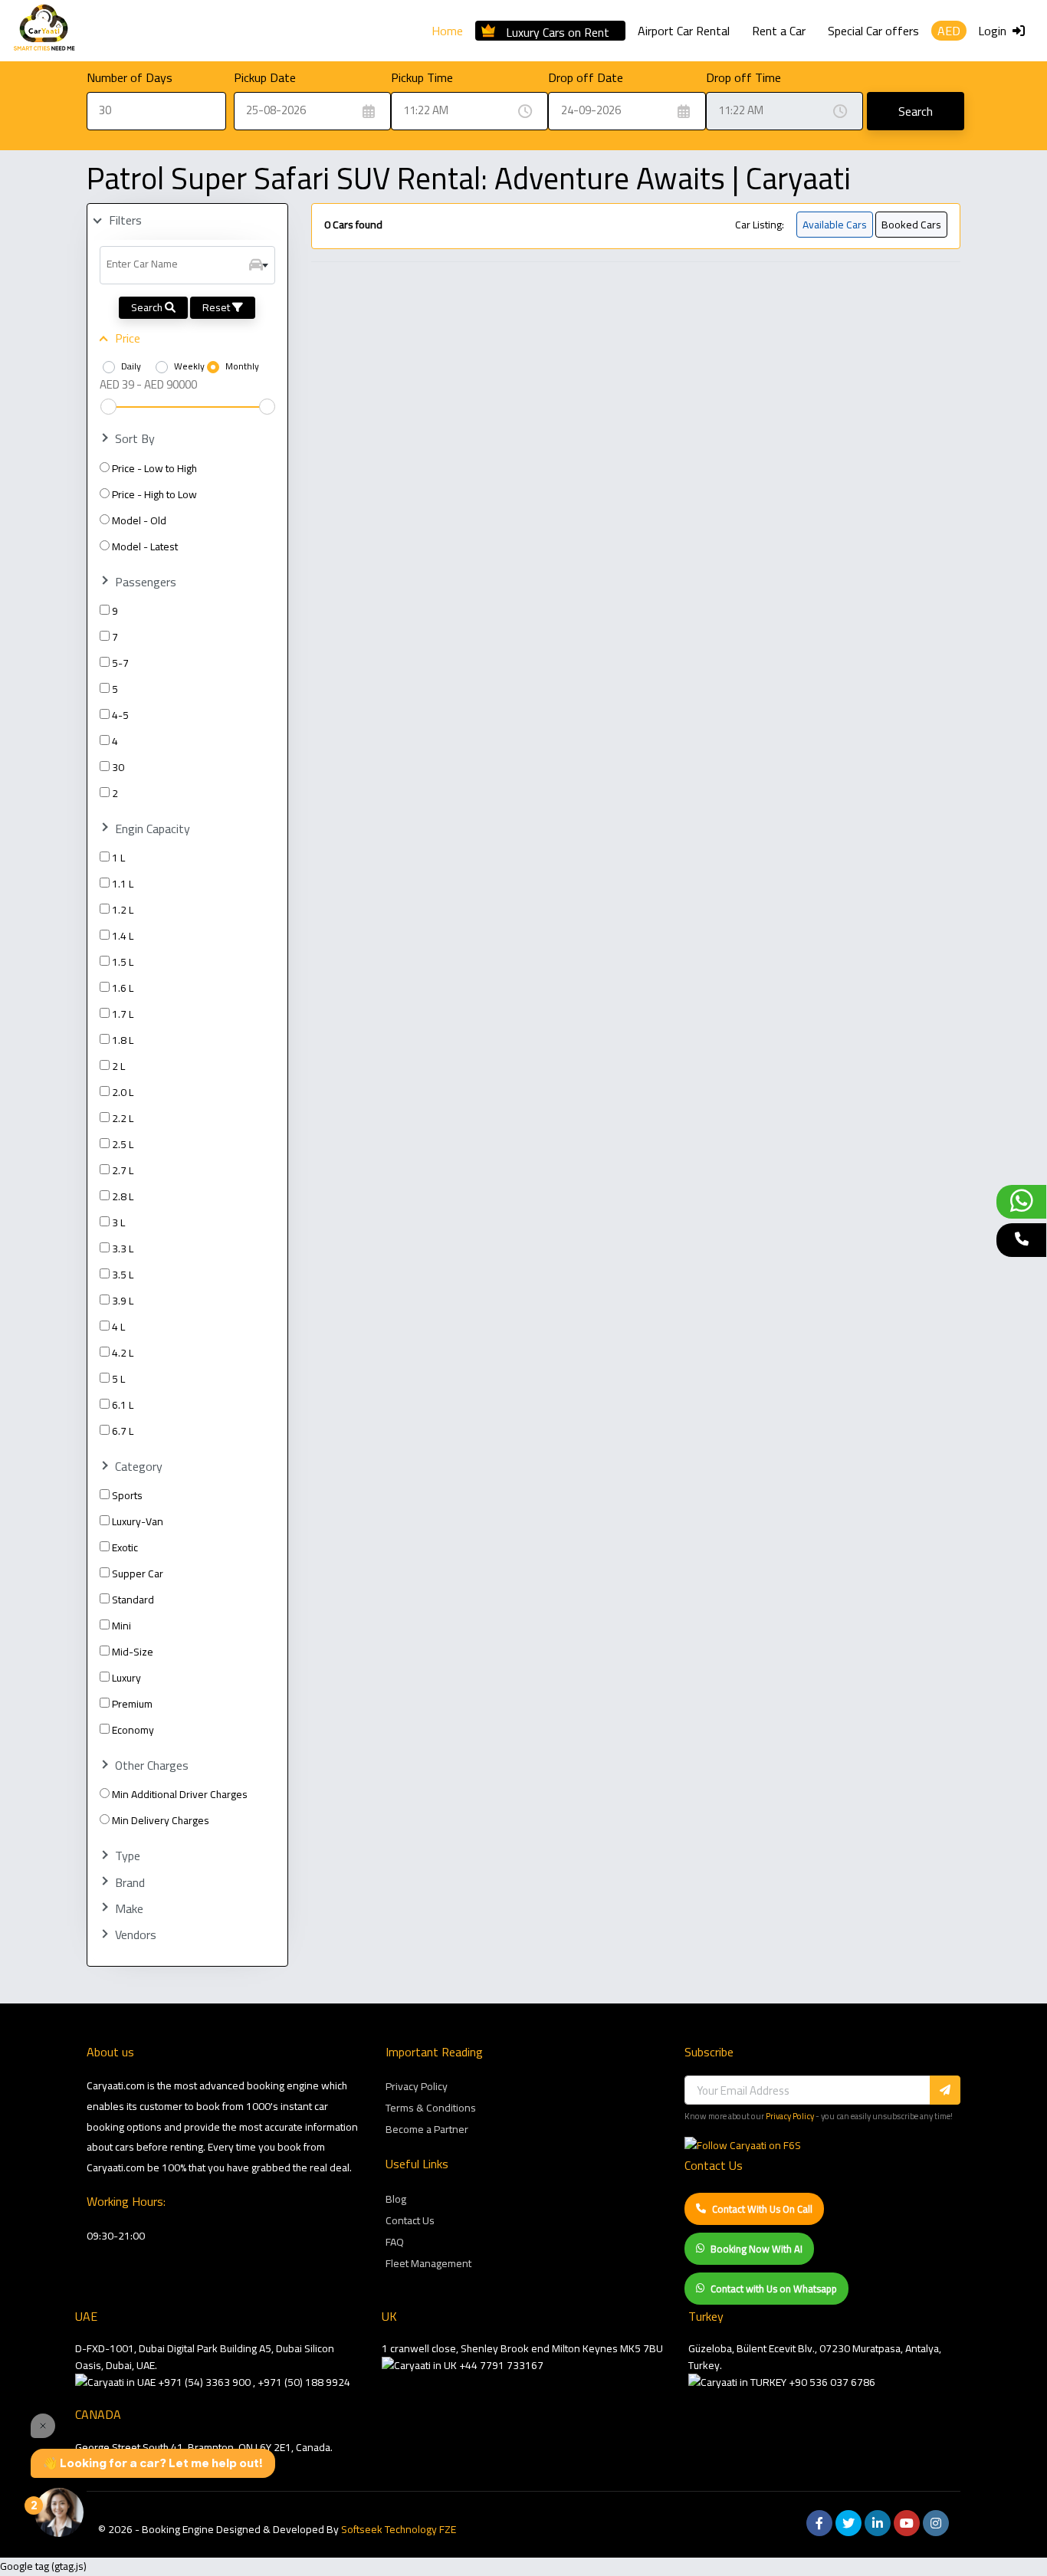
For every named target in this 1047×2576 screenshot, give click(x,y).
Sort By (135, 439)
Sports (127, 1495)
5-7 (120, 663)
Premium (132, 1704)
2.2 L (123, 1118)
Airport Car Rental (684, 31)
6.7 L (123, 1431)
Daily (131, 366)
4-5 (120, 715)
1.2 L (123, 910)
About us (110, 2052)
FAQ (395, 2242)
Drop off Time (743, 77)
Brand (130, 1883)
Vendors (136, 1935)
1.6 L (123, 988)
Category (139, 1467)
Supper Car (138, 1573)
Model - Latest (145, 546)
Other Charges (152, 1765)
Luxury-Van (138, 1521)
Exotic (125, 1547)
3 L (118, 1222)
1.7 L (123, 1014)
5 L (118, 1379)
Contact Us (410, 2220)
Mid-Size (133, 1652)
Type (128, 1856)
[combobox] (187, 265)
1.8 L (123, 1040)
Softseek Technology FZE (399, 2529)
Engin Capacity (153, 829)
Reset (217, 307)
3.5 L (123, 1275)
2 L (118, 1066)
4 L (118, 1327)
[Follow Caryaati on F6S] (743, 2145)
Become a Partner (427, 2129)
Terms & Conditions (431, 2108)
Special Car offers (873, 31)
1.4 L (123, 936)
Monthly (242, 366)
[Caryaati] (44, 31)
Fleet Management (428, 2263)
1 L (118, 858)
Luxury (126, 1678)
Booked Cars (911, 225)
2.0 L (123, 1092)
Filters (125, 220)
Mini (121, 1626)
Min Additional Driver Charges (180, 1794)
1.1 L (123, 884)
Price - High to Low (154, 494)
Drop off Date (586, 77)
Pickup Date (265, 77)
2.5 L (123, 1144)
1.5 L (123, 962)
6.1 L (123, 1405)
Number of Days (130, 77)
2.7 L (123, 1170)
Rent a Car (779, 31)
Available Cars (835, 225)
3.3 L (123, 1249)
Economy (133, 1730)
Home (447, 31)
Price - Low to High (154, 468)
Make (129, 1909)
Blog (396, 2199)
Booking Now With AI (757, 2249)
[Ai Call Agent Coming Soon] (1021, 1240)
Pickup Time (422, 77)
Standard (133, 1600)
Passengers (146, 582)
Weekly (189, 366)
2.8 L (123, 1196)
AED (949, 31)
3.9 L (123, 1301)
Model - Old (139, 520)
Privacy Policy (417, 2086)
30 (118, 767)
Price (128, 338)
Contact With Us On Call (762, 2209)
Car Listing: (760, 225)
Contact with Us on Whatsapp (774, 2289)
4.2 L (123, 1353)
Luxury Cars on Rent (558, 30)
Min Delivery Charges (161, 1820)
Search (916, 111)
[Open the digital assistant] (59, 2512)
